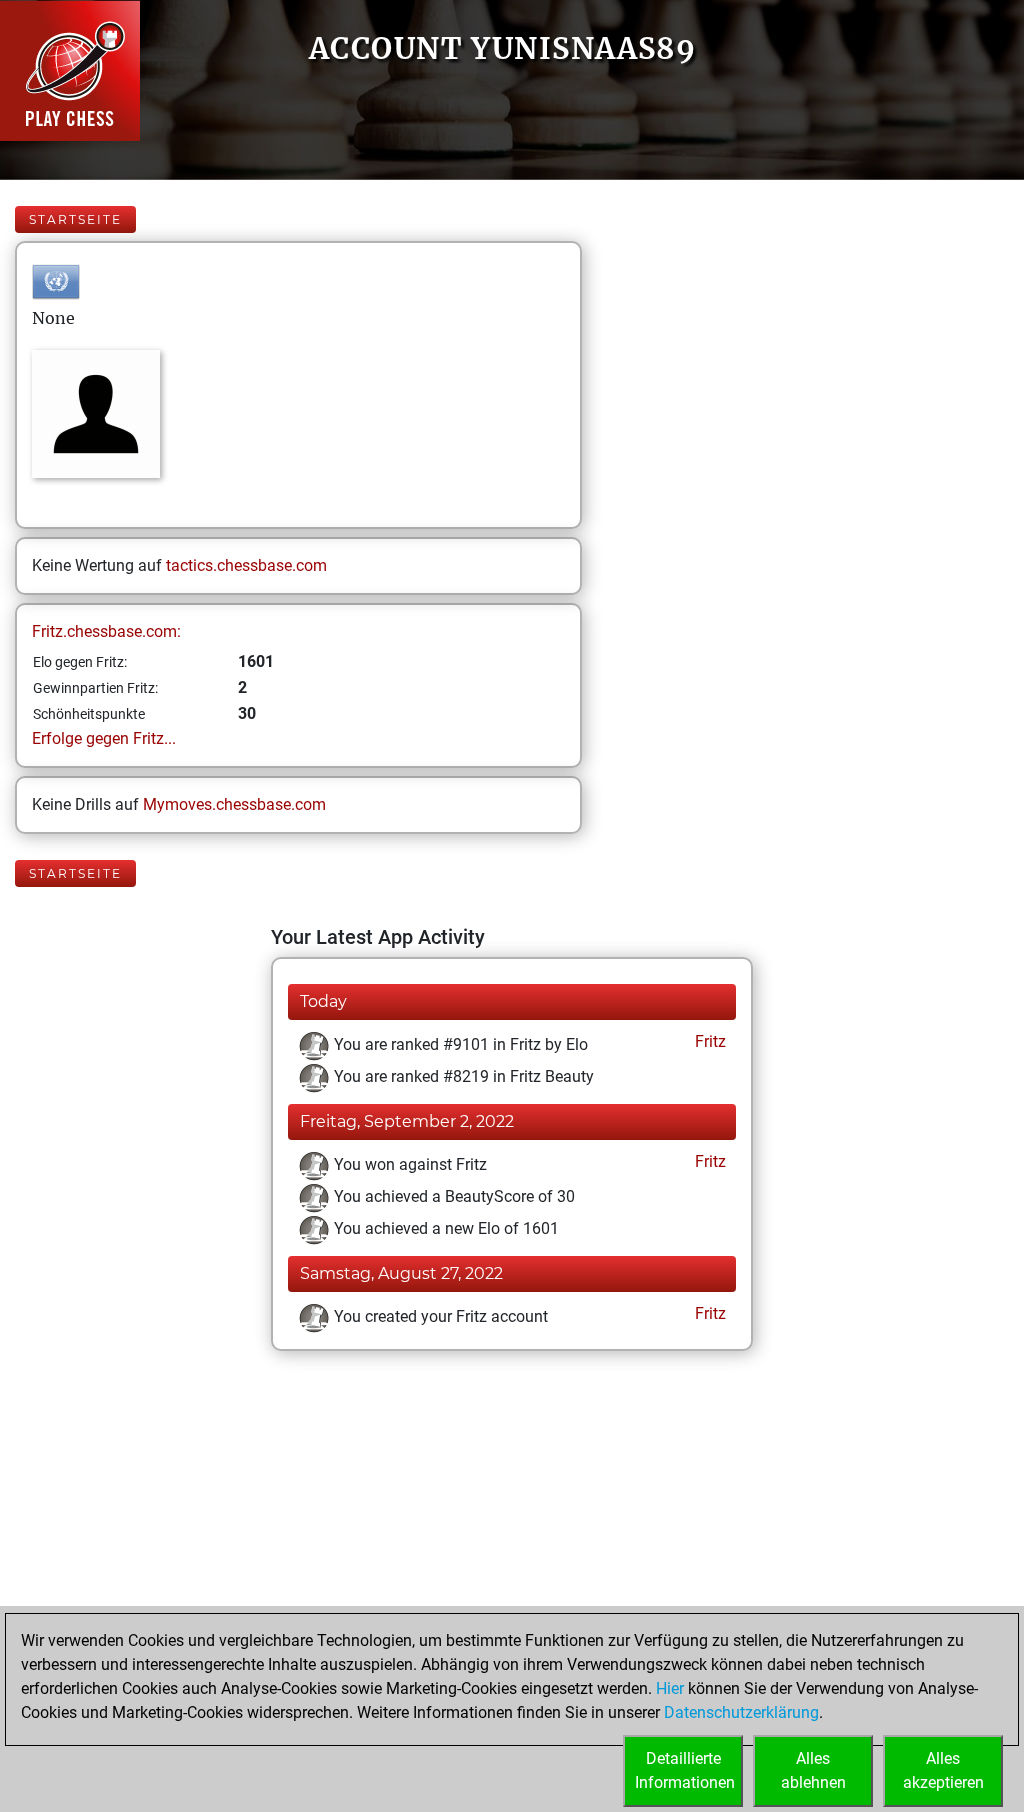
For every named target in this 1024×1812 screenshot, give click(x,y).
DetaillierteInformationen (685, 1770)
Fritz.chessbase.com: (106, 631)
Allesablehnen (813, 1770)
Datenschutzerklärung (741, 1712)
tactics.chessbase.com (246, 565)
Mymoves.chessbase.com (234, 804)
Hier (670, 1688)
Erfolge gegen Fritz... (104, 738)
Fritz (708, 1041)
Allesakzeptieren (943, 1770)
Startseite (75, 219)
